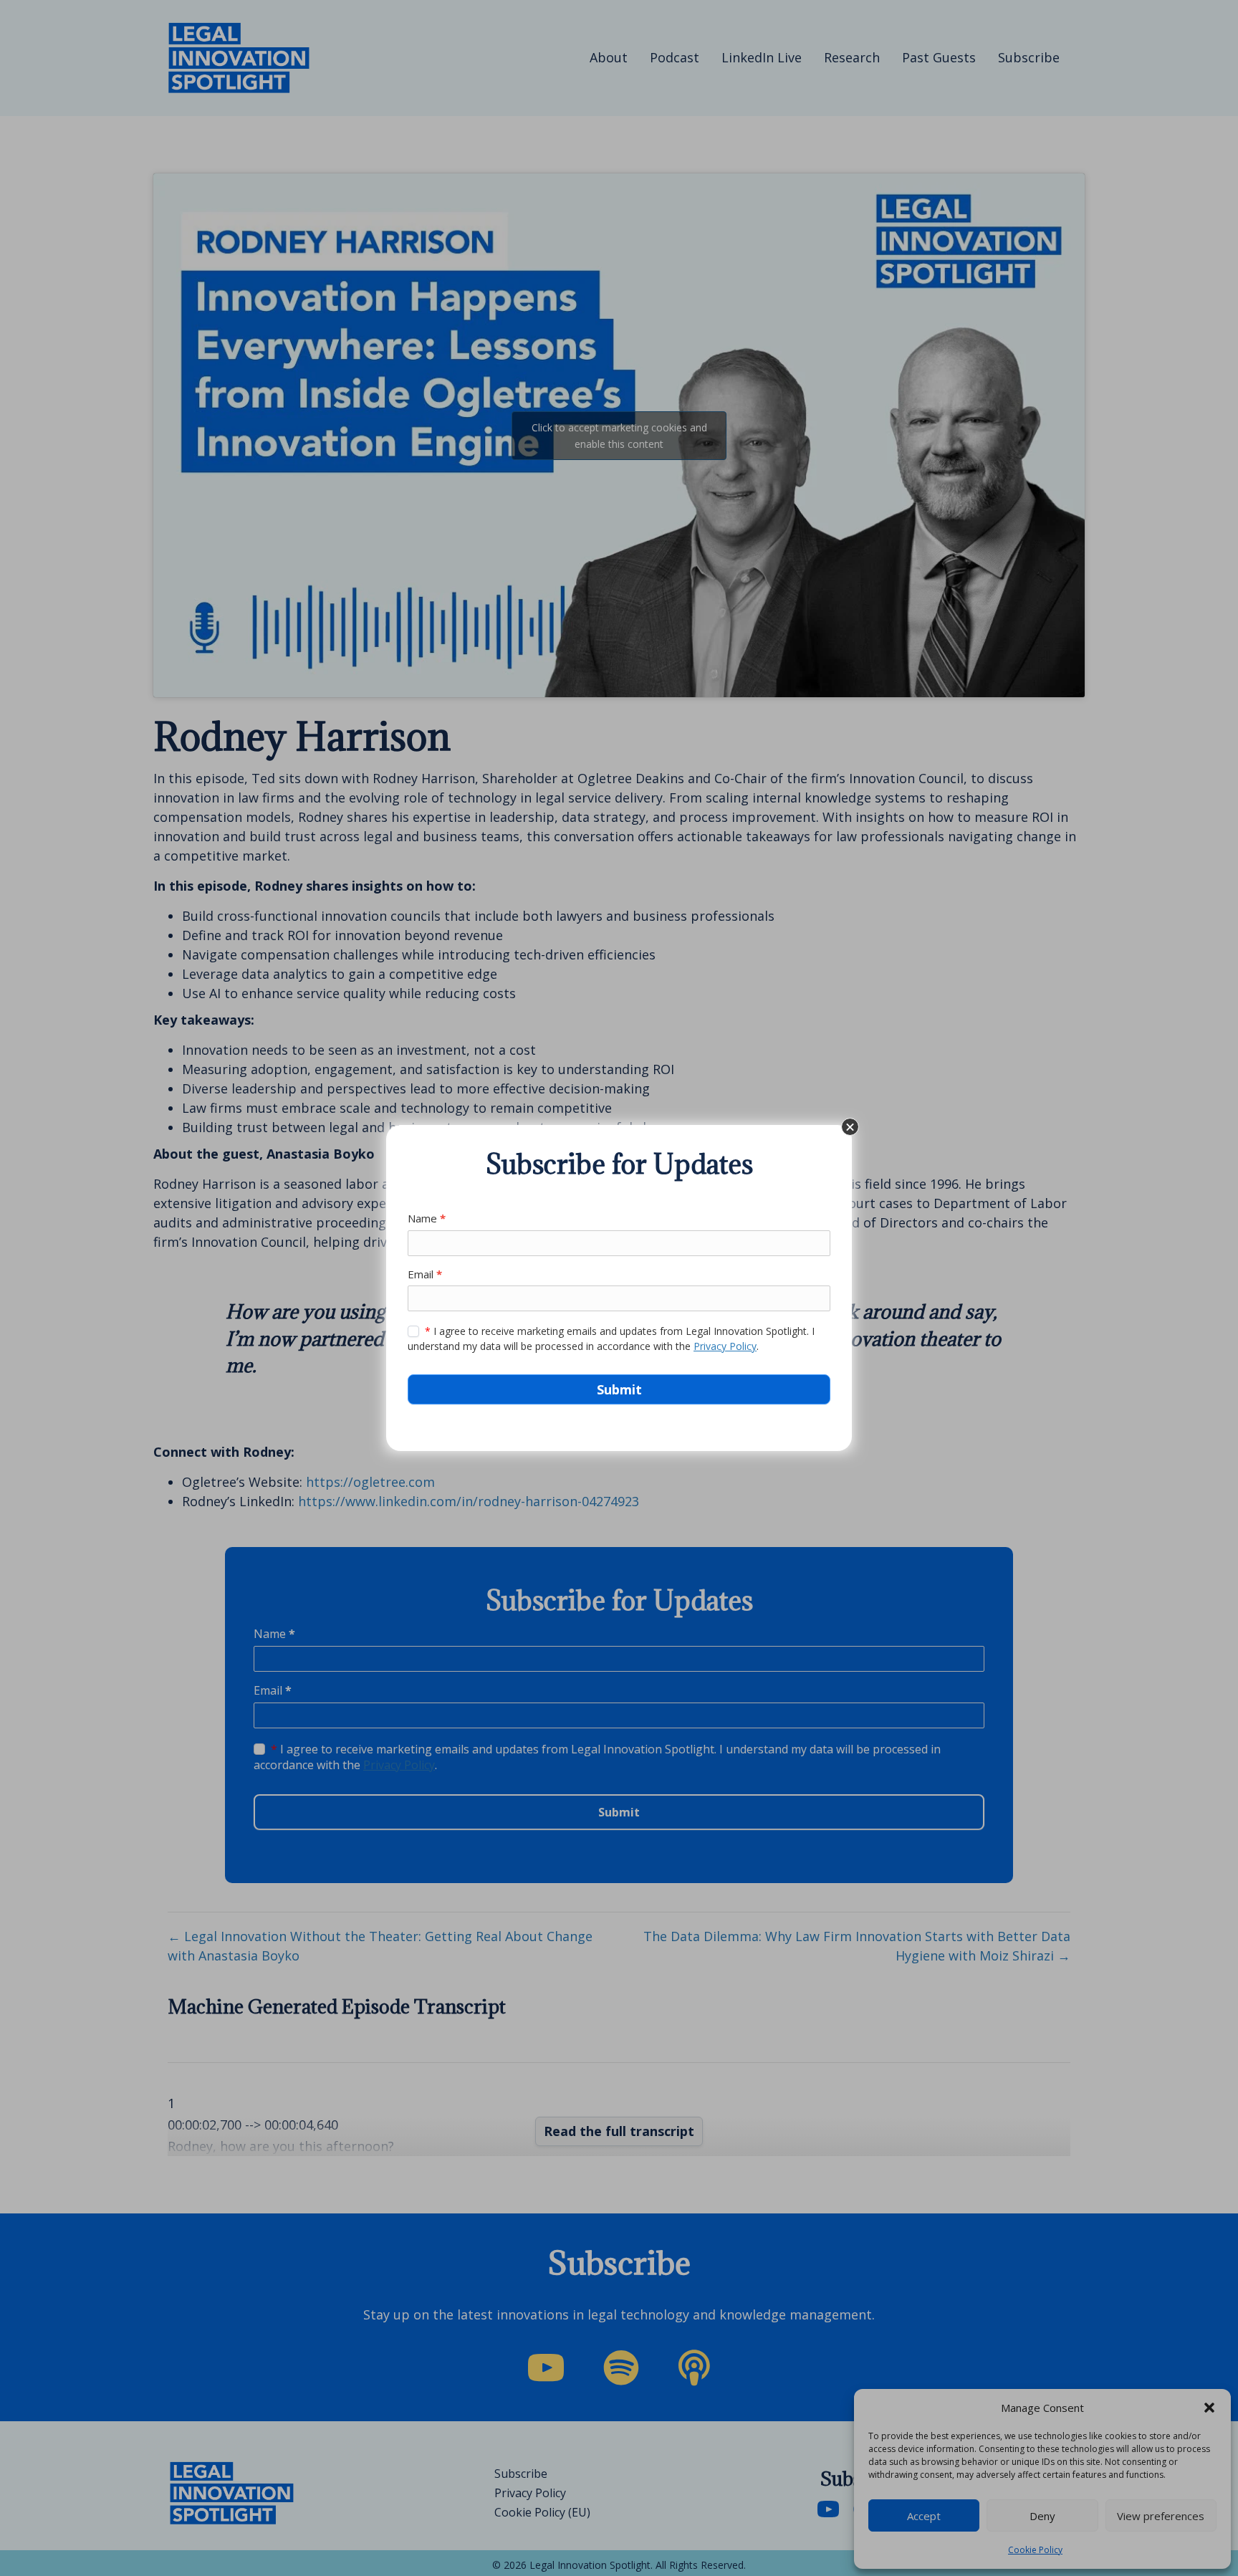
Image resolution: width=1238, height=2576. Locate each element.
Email (425, 1274)
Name (427, 1218)
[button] (850, 1127)
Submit (619, 1389)
